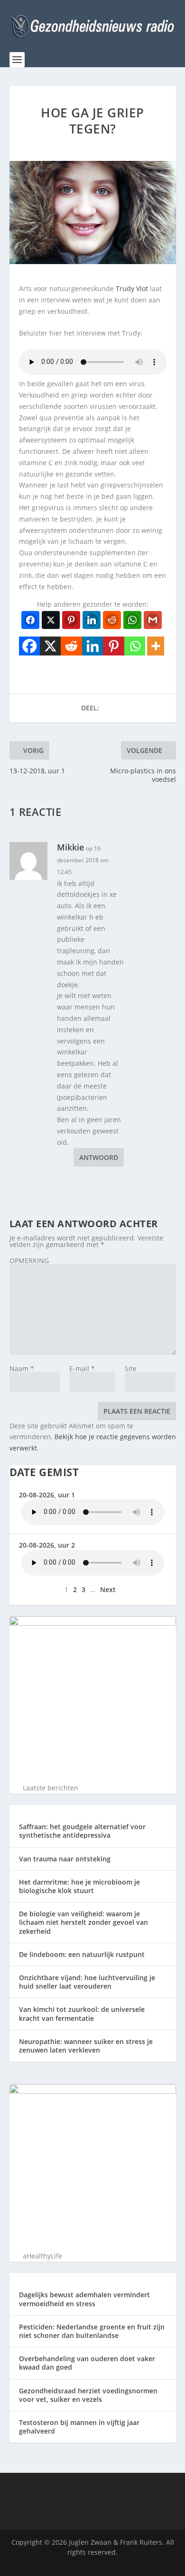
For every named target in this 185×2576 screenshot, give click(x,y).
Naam (22, 1368)
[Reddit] (71, 646)
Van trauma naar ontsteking (65, 1859)
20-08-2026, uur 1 (47, 1495)
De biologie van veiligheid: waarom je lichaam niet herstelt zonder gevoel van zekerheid (83, 1922)
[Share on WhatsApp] (132, 620)
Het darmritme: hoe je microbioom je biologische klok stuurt (79, 1886)
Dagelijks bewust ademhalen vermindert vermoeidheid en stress (84, 2299)
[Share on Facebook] (30, 620)
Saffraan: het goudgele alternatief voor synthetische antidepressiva (82, 1831)
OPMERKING (29, 1261)
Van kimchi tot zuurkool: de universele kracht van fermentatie (82, 2014)
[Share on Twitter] (51, 620)
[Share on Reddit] (112, 620)
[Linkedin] (92, 646)
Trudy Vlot (132, 288)
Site (131, 1368)
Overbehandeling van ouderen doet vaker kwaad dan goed (87, 2363)
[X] (50, 646)
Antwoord (99, 1157)
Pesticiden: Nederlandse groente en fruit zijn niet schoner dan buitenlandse (92, 2331)
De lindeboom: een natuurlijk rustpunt (82, 1954)
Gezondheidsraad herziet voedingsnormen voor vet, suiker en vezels (88, 2395)
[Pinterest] (113, 646)
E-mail (82, 1368)
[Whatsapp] (135, 646)
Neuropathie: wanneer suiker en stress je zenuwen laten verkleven (86, 2046)
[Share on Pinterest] (71, 620)
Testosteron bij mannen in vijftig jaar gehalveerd (79, 2427)
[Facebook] (29, 646)
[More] (156, 646)
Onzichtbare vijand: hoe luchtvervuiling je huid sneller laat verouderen (87, 1982)
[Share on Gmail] (153, 620)
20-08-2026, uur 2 (47, 1545)
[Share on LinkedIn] (92, 620)
